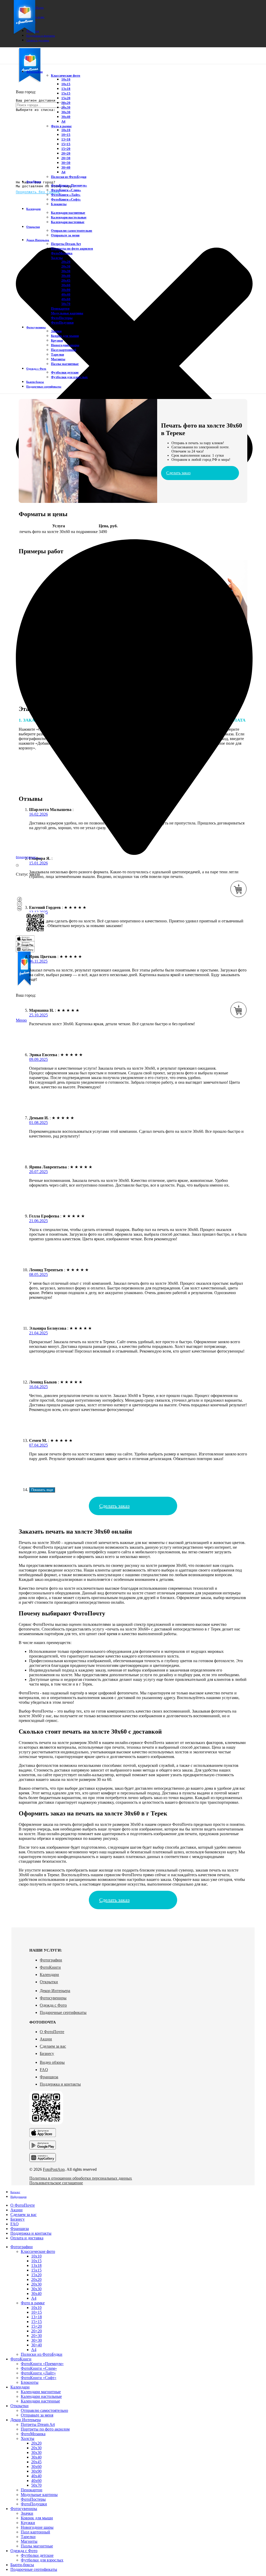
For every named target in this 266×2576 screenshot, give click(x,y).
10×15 (66, 135)
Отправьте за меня (65, 235)
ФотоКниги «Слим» (66, 190)
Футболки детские (65, 372)
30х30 (66, 112)
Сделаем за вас (53, 2046)
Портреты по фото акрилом (72, 248)
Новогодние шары (65, 345)
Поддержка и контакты (60, 2084)
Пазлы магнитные (65, 364)
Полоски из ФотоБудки (69, 177)
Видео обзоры (52, 2062)
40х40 (66, 294)
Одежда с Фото (53, 2005)
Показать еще (42, 1490)
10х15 (66, 84)
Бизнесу (47, 2054)
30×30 (66, 163)
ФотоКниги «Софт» (66, 199)
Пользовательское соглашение (56, 2183)
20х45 (66, 280)
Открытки (49, 1982)
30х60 (66, 285)
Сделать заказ (178, 473)
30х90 (66, 290)
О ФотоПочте (52, 2032)
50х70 (66, 304)
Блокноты (59, 204)
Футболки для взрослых (69, 377)
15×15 (66, 144)
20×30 (66, 158)
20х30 (66, 107)
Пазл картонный (64, 350)
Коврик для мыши (65, 336)
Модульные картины (67, 313)
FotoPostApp (54, 2169)
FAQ (44, 2070)
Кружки (57, 340)
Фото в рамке (61, 126)
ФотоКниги (50, 1967)
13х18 (66, 89)
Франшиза (49, 2077)
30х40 (66, 117)
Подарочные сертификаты (63, 2012)
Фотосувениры (53, 1998)
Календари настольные (69, 217)
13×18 (66, 139)
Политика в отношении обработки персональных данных (81, 2178)
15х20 (66, 98)
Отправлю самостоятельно (72, 231)
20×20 (66, 153)
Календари (49, 1975)
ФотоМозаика (62, 253)
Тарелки (57, 354)
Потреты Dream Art (66, 244)
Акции (46, 2039)
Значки (56, 331)
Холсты (57, 258)
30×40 (66, 167)
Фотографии (51, 1960)
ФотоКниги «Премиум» (69, 185)
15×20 (66, 149)
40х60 (66, 299)
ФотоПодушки (62, 322)
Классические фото (66, 75)
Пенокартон (60, 308)
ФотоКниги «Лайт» (66, 195)
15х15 (66, 93)
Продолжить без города (38, 192)
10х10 (66, 79)
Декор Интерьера (55, 1991)
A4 (63, 172)
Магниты (58, 359)
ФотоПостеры (62, 318)
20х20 (66, 103)
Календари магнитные (68, 213)
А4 (63, 121)
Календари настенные (68, 222)
